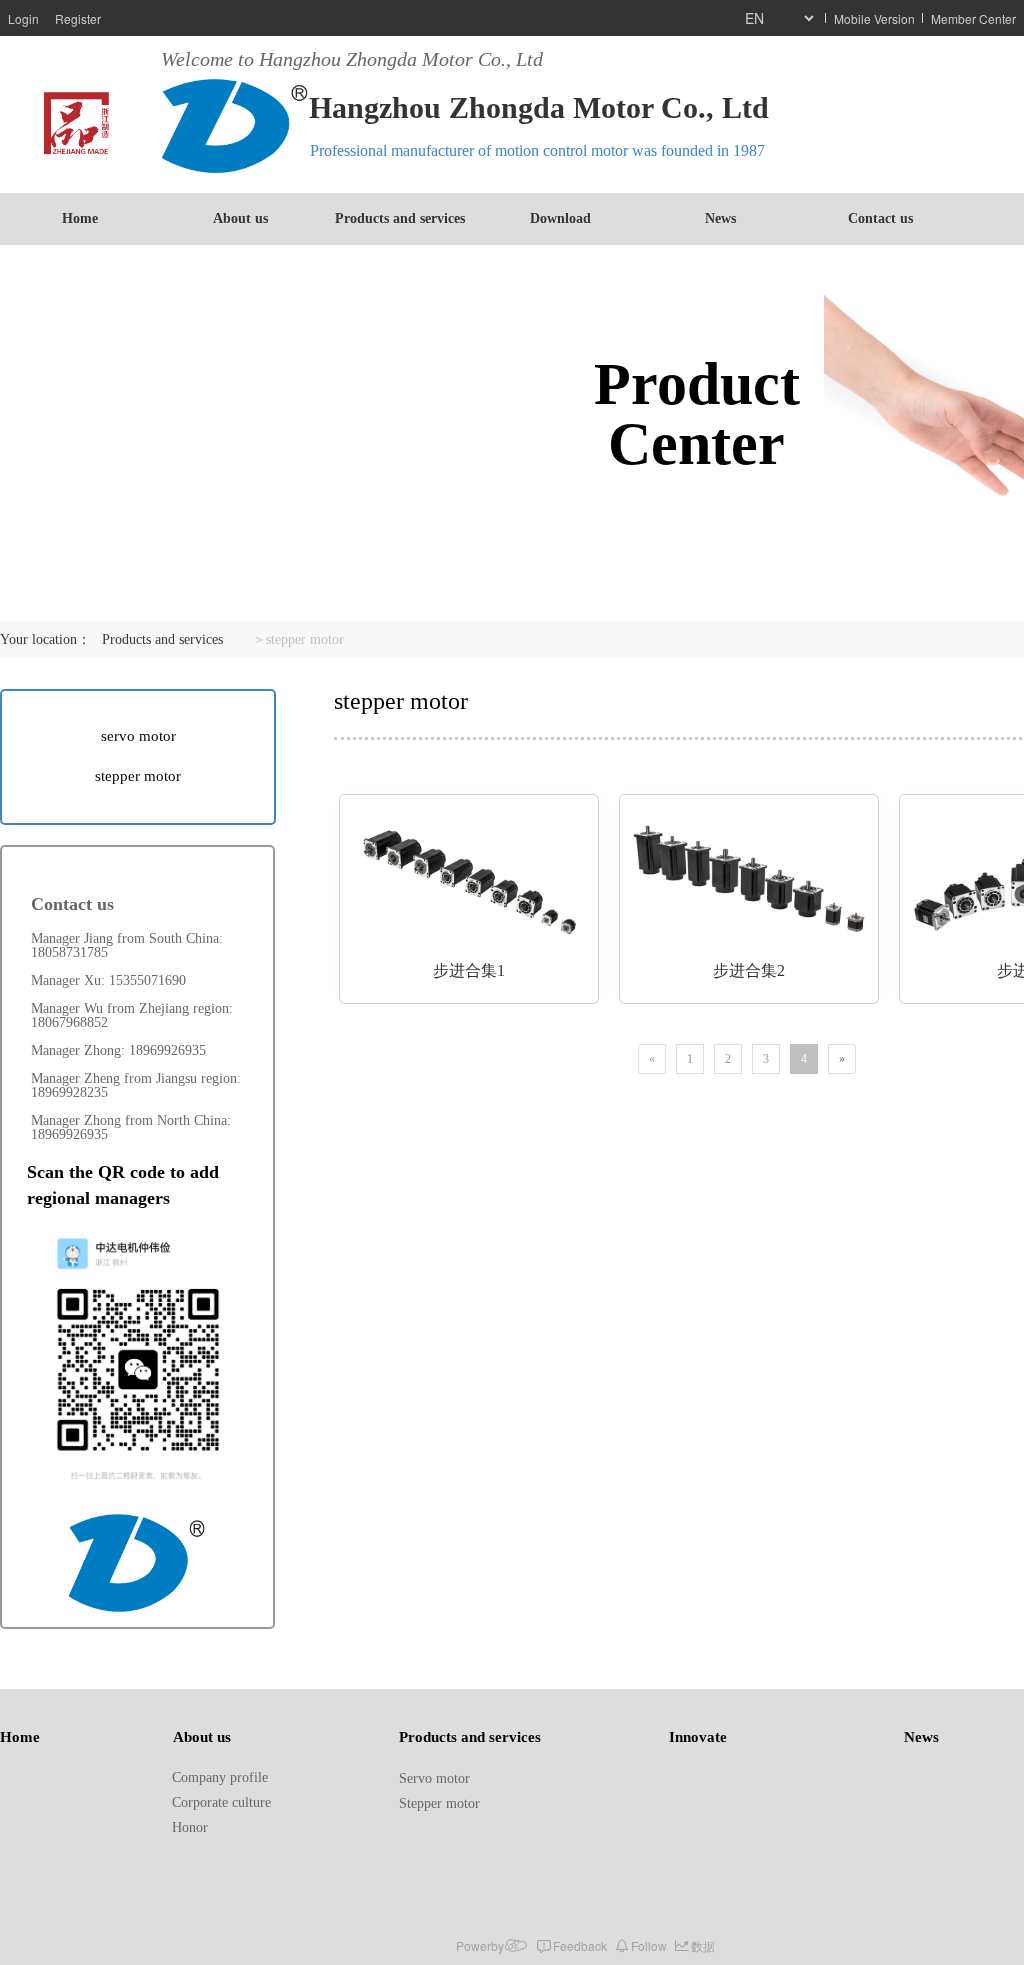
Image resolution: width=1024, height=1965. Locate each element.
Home (80, 218)
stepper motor (138, 776)
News (720, 218)
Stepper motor (439, 1803)
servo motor (138, 736)
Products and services (400, 218)
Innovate (698, 1737)
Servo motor (434, 1778)
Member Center (973, 18)
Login (23, 18)
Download (560, 218)
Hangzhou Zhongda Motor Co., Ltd (539, 107)
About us (240, 218)
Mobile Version (874, 18)
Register (78, 18)
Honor (190, 1827)
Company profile (220, 1777)
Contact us (880, 218)
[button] (94, 1465)
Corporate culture (221, 1802)
